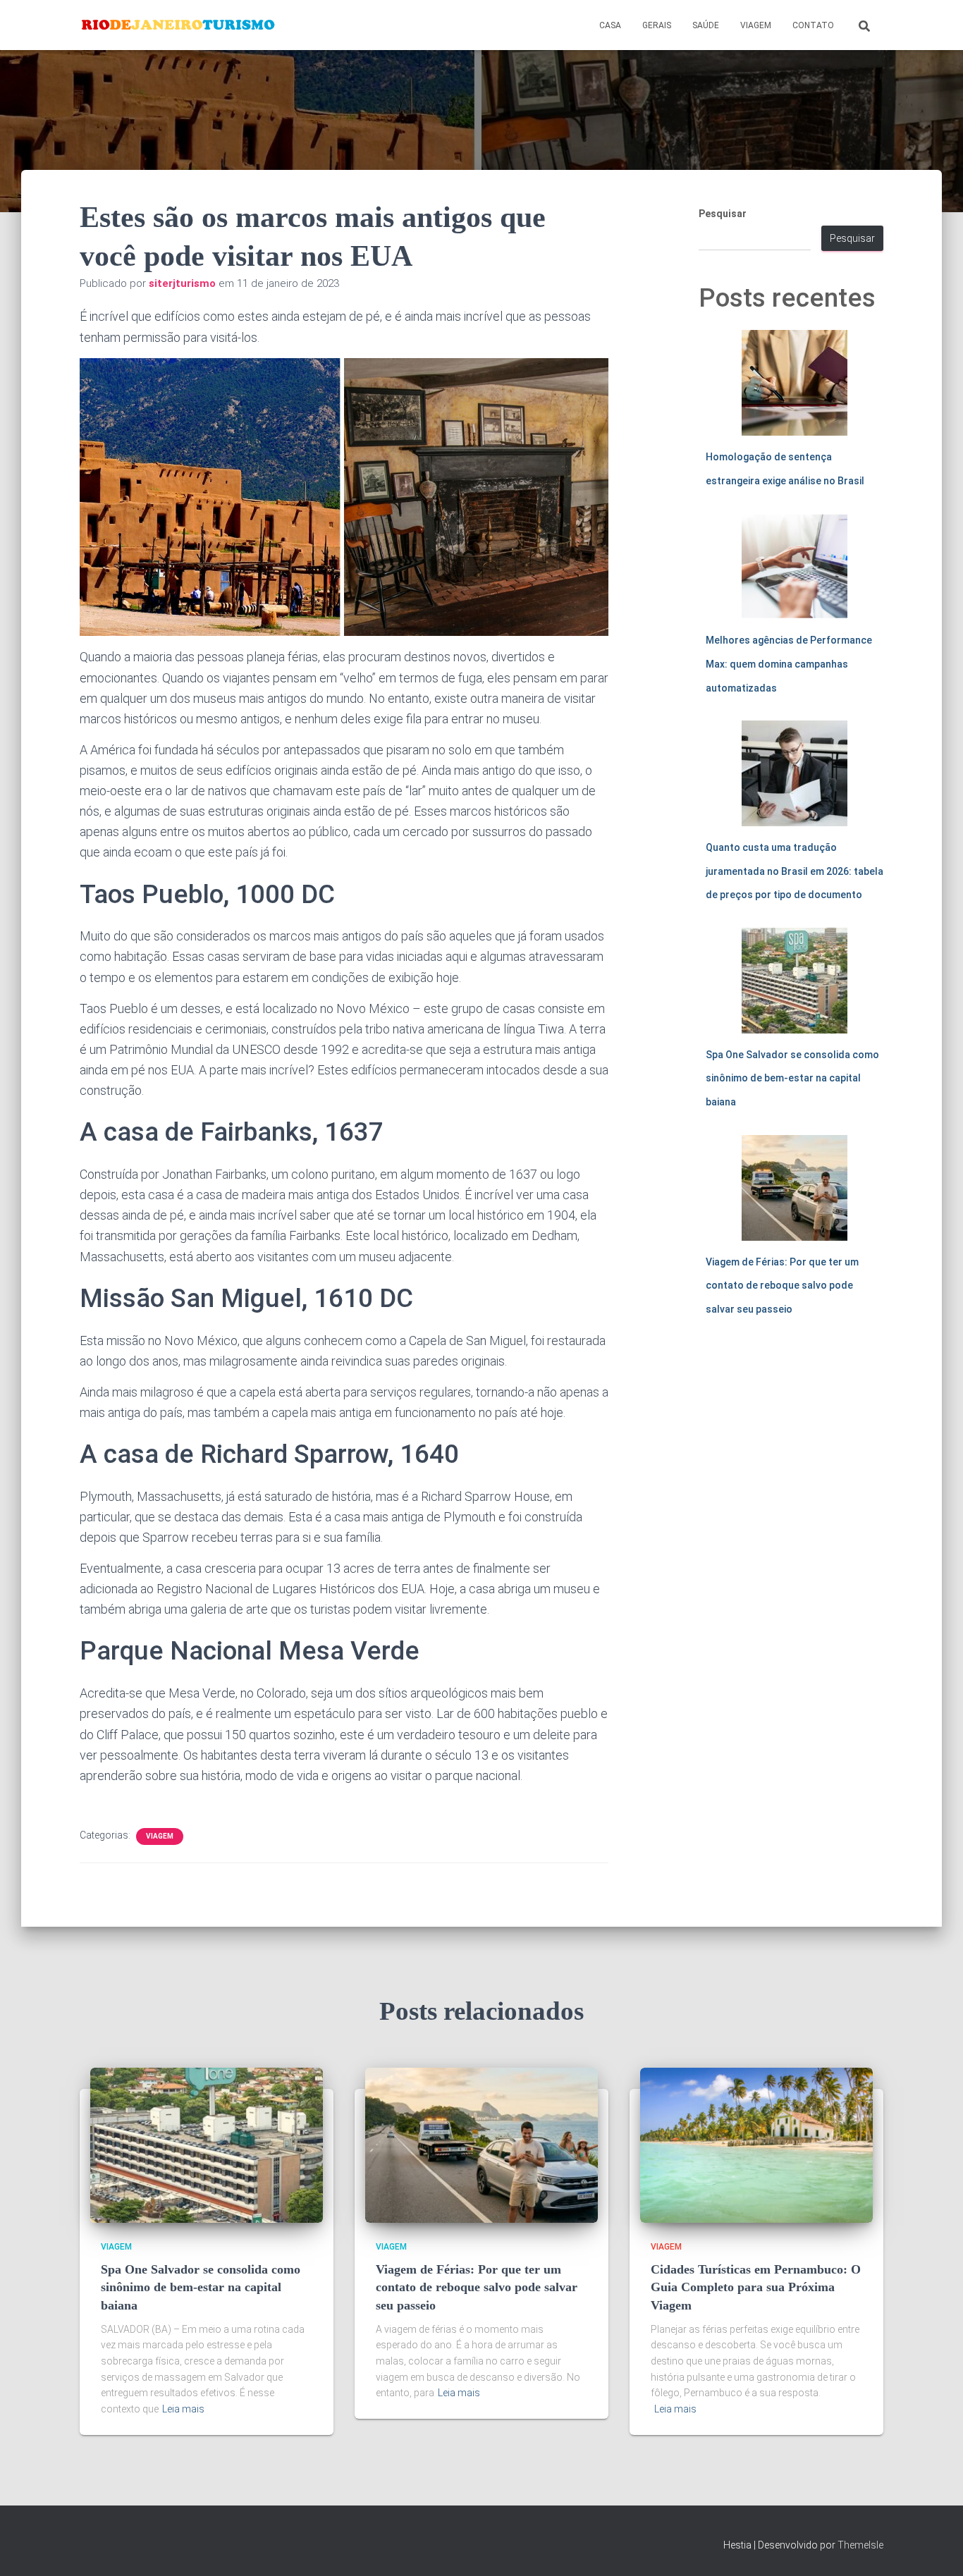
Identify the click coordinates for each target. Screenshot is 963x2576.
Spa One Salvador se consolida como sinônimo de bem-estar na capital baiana (792, 1078)
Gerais (657, 25)
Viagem (756, 25)
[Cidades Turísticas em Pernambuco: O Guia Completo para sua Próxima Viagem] (756, 2144)
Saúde (706, 25)
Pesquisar (723, 214)
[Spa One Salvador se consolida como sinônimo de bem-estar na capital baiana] (207, 2144)
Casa (610, 25)
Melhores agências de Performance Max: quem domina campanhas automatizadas (789, 664)
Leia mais (183, 2409)
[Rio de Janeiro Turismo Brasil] (179, 25)
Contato (813, 25)
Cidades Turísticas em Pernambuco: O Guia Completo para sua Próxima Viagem (756, 2287)
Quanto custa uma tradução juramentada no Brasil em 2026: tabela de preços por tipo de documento (795, 871)
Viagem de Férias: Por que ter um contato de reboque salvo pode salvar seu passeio (782, 1286)
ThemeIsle (860, 2545)
